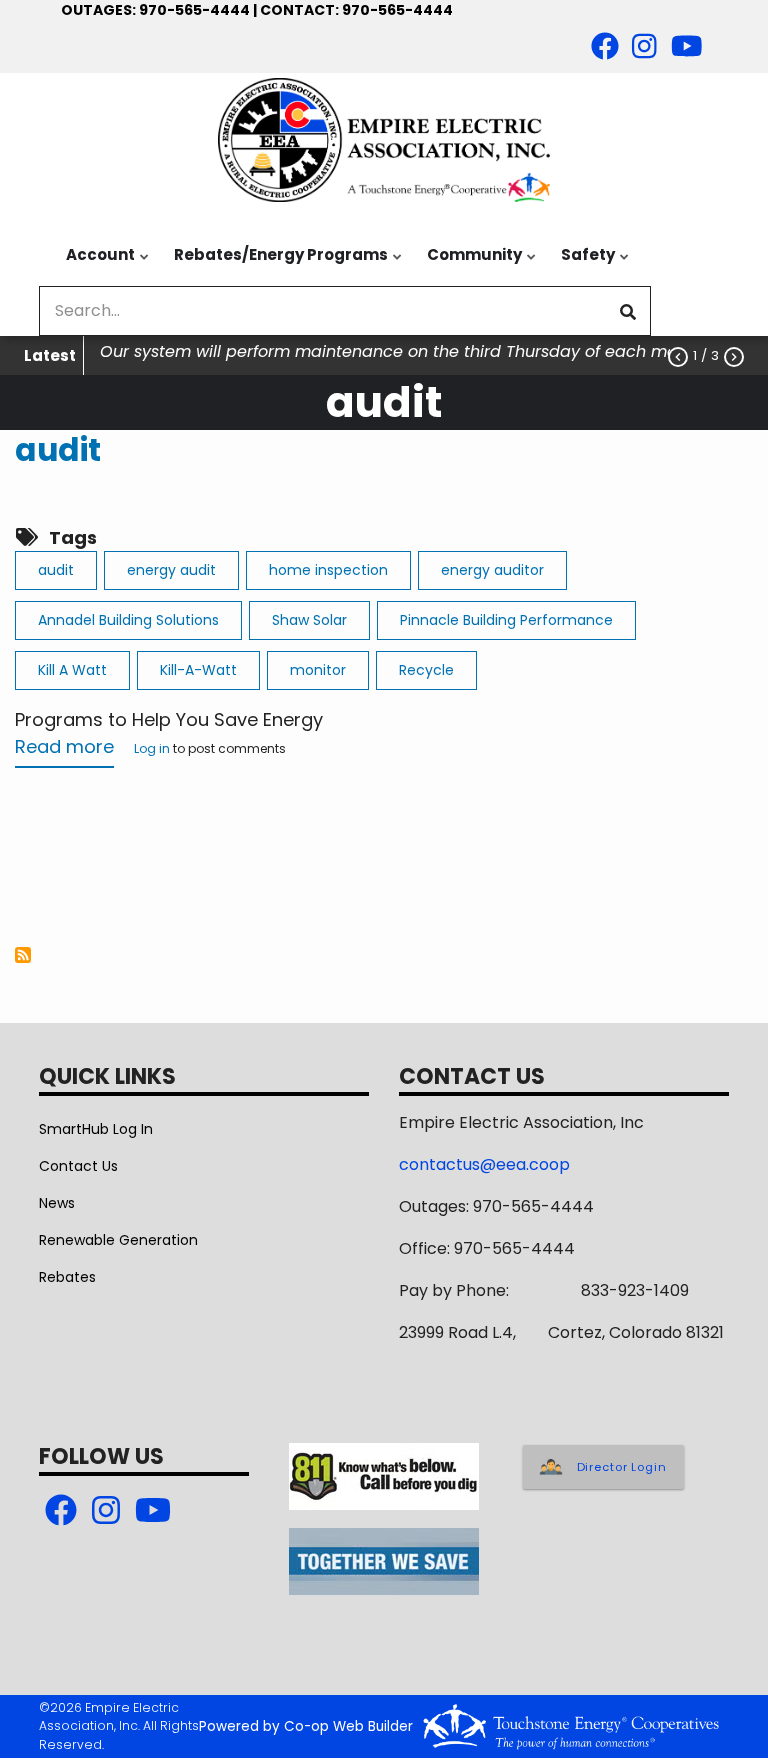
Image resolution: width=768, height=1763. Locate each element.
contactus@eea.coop (484, 1164)
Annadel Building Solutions (128, 620)
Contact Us (78, 1166)
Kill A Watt (72, 670)
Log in (152, 750)
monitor (318, 670)
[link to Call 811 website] (384, 1475)
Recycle (426, 670)
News (57, 1203)
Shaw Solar (309, 620)
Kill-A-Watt (198, 670)
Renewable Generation (118, 1240)
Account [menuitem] (95, 265)
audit (58, 450)
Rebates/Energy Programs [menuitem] (276, 265)
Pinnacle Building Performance (506, 620)
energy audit (171, 570)
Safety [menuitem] (583, 265)
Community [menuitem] (469, 265)
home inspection (328, 570)
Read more (64, 751)
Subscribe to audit (23, 955)
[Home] (384, 140)
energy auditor (492, 570)
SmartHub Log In (96, 1129)
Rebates (67, 1277)
